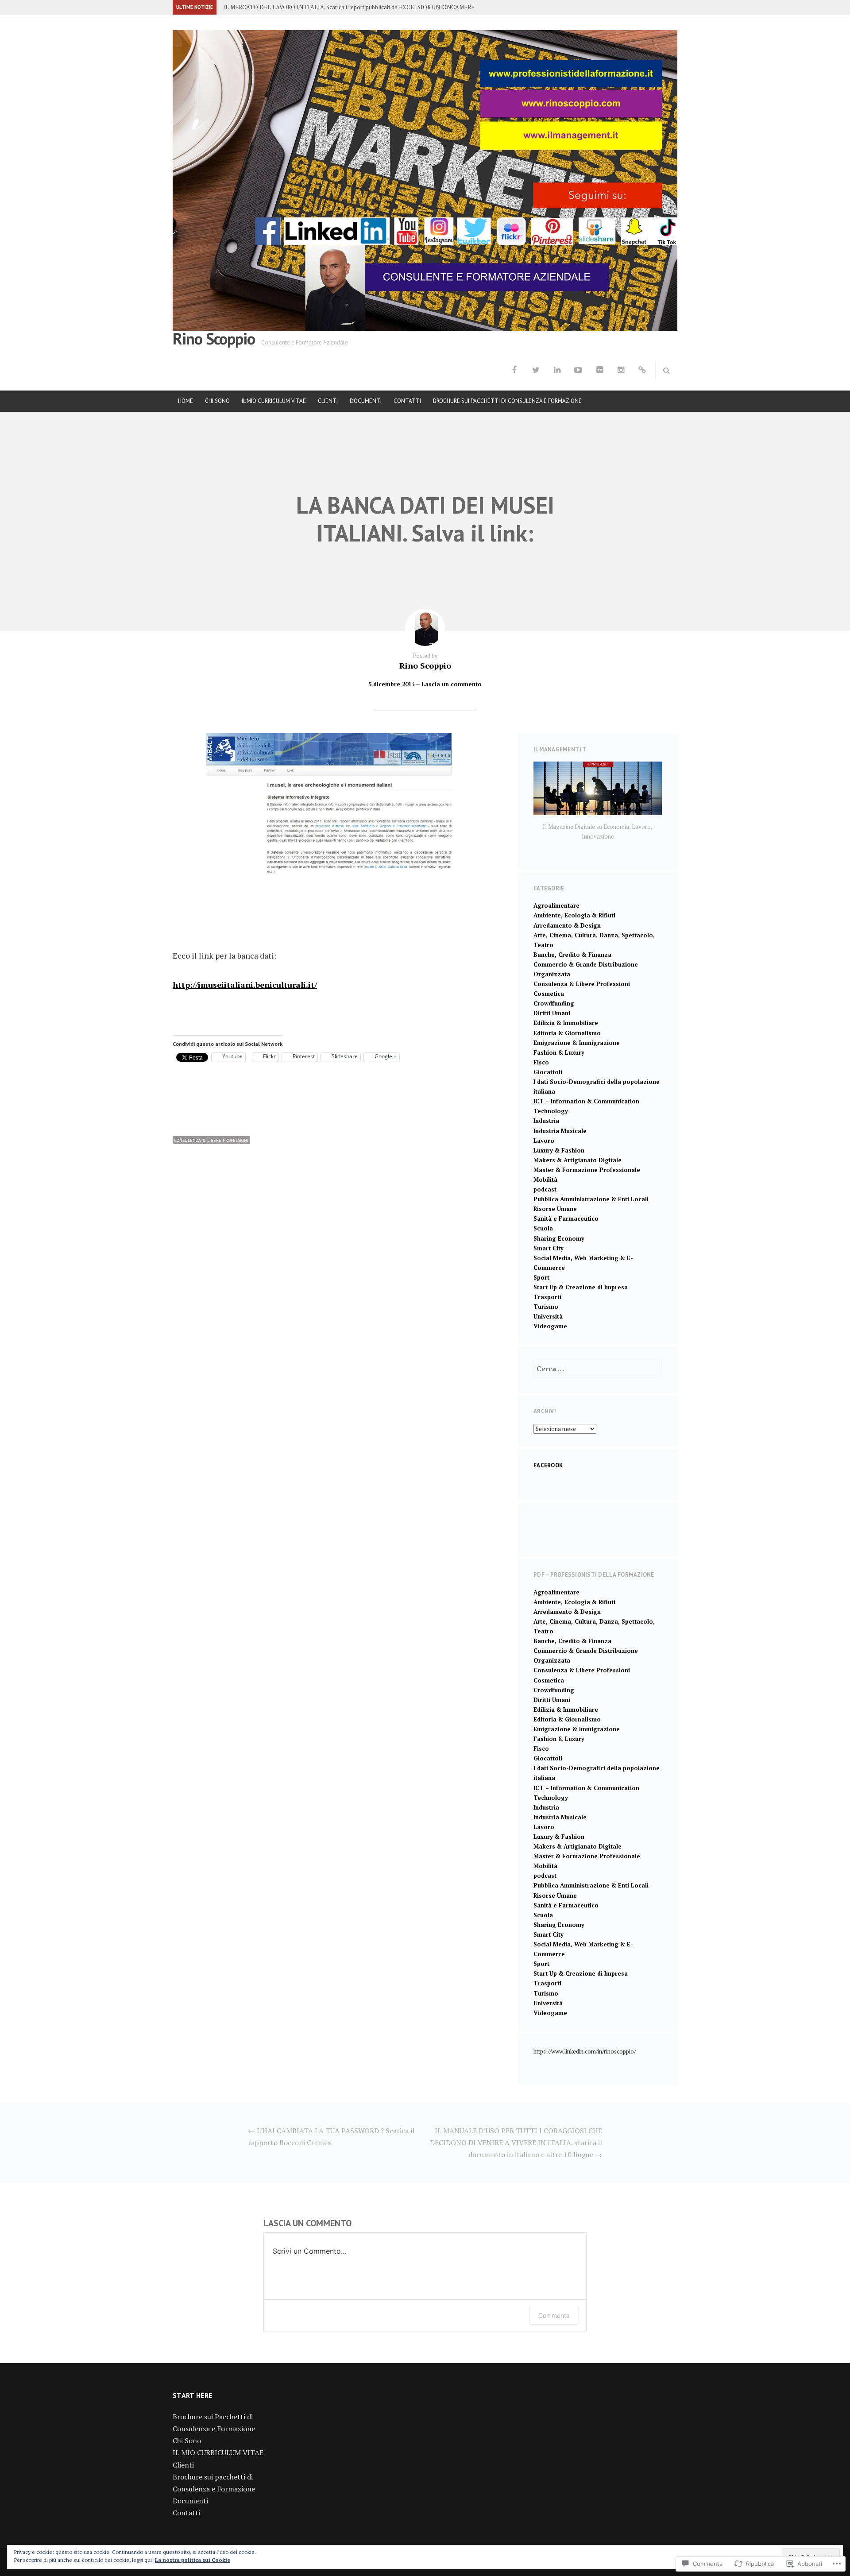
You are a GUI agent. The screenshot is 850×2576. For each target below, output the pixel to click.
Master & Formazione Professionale (587, 1170)
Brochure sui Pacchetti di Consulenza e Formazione (507, 401)
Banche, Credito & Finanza (572, 955)
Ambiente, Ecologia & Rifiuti (574, 915)
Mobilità (545, 1180)
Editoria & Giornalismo (567, 1033)
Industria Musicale (560, 1131)
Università (548, 1316)
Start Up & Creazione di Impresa (581, 1287)
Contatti (407, 401)
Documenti (366, 401)
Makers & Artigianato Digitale (578, 1160)
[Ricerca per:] (598, 1369)
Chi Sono (217, 401)
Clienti (328, 401)
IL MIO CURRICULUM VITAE (274, 401)
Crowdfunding (554, 1003)
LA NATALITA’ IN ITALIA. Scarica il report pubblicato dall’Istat (304, 7)
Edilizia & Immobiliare (566, 1023)
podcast (545, 1189)
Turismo (546, 1307)
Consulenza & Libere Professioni (211, 1140)
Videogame (550, 1326)
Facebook (548, 1465)
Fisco (541, 1062)
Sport (541, 1277)
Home (185, 401)
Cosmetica (549, 994)
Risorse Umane (555, 1209)
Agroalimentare (556, 905)
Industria (546, 1121)
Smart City (549, 1248)
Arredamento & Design (567, 925)
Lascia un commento (452, 684)
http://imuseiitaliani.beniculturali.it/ (245, 985)
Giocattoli (548, 1072)
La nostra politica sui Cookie (193, 2560)
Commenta (554, 2315)
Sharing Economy (559, 1238)
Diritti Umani (552, 1013)
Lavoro (544, 1141)
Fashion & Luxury (559, 1052)
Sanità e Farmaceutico (566, 1218)
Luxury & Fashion (559, 1150)
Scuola (543, 1228)
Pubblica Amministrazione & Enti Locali (591, 1199)
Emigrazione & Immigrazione (577, 1043)
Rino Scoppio (214, 338)
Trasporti (547, 1297)
